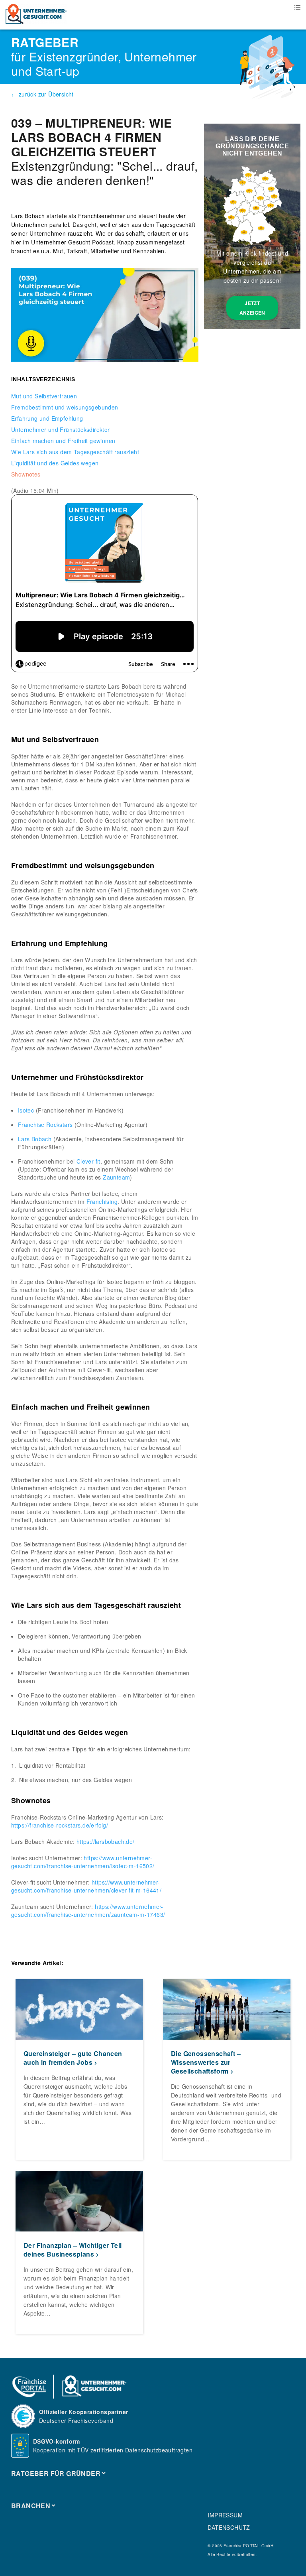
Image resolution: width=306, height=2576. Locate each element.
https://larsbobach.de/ (106, 1841)
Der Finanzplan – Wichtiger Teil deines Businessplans (73, 2250)
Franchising (102, 1201)
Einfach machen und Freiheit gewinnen (63, 441)
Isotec (26, 1110)
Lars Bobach (35, 1139)
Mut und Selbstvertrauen (44, 396)
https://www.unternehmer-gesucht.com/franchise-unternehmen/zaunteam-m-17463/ (88, 1910)
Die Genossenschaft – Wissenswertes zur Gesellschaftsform (206, 2062)
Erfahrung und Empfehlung (47, 418)
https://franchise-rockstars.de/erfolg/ (60, 1825)
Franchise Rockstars (45, 1125)
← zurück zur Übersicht (42, 94)
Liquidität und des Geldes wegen (55, 463)
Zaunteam (116, 1177)
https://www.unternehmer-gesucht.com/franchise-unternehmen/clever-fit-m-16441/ (86, 1886)
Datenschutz (229, 2527)
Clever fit (88, 1161)
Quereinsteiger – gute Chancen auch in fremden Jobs (73, 2058)
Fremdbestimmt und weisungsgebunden (65, 407)
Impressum (225, 2515)
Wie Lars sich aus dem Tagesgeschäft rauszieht (75, 452)
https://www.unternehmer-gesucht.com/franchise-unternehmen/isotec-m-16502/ (83, 1862)
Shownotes (26, 474)
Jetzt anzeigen (252, 308)
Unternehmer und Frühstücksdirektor (61, 429)
